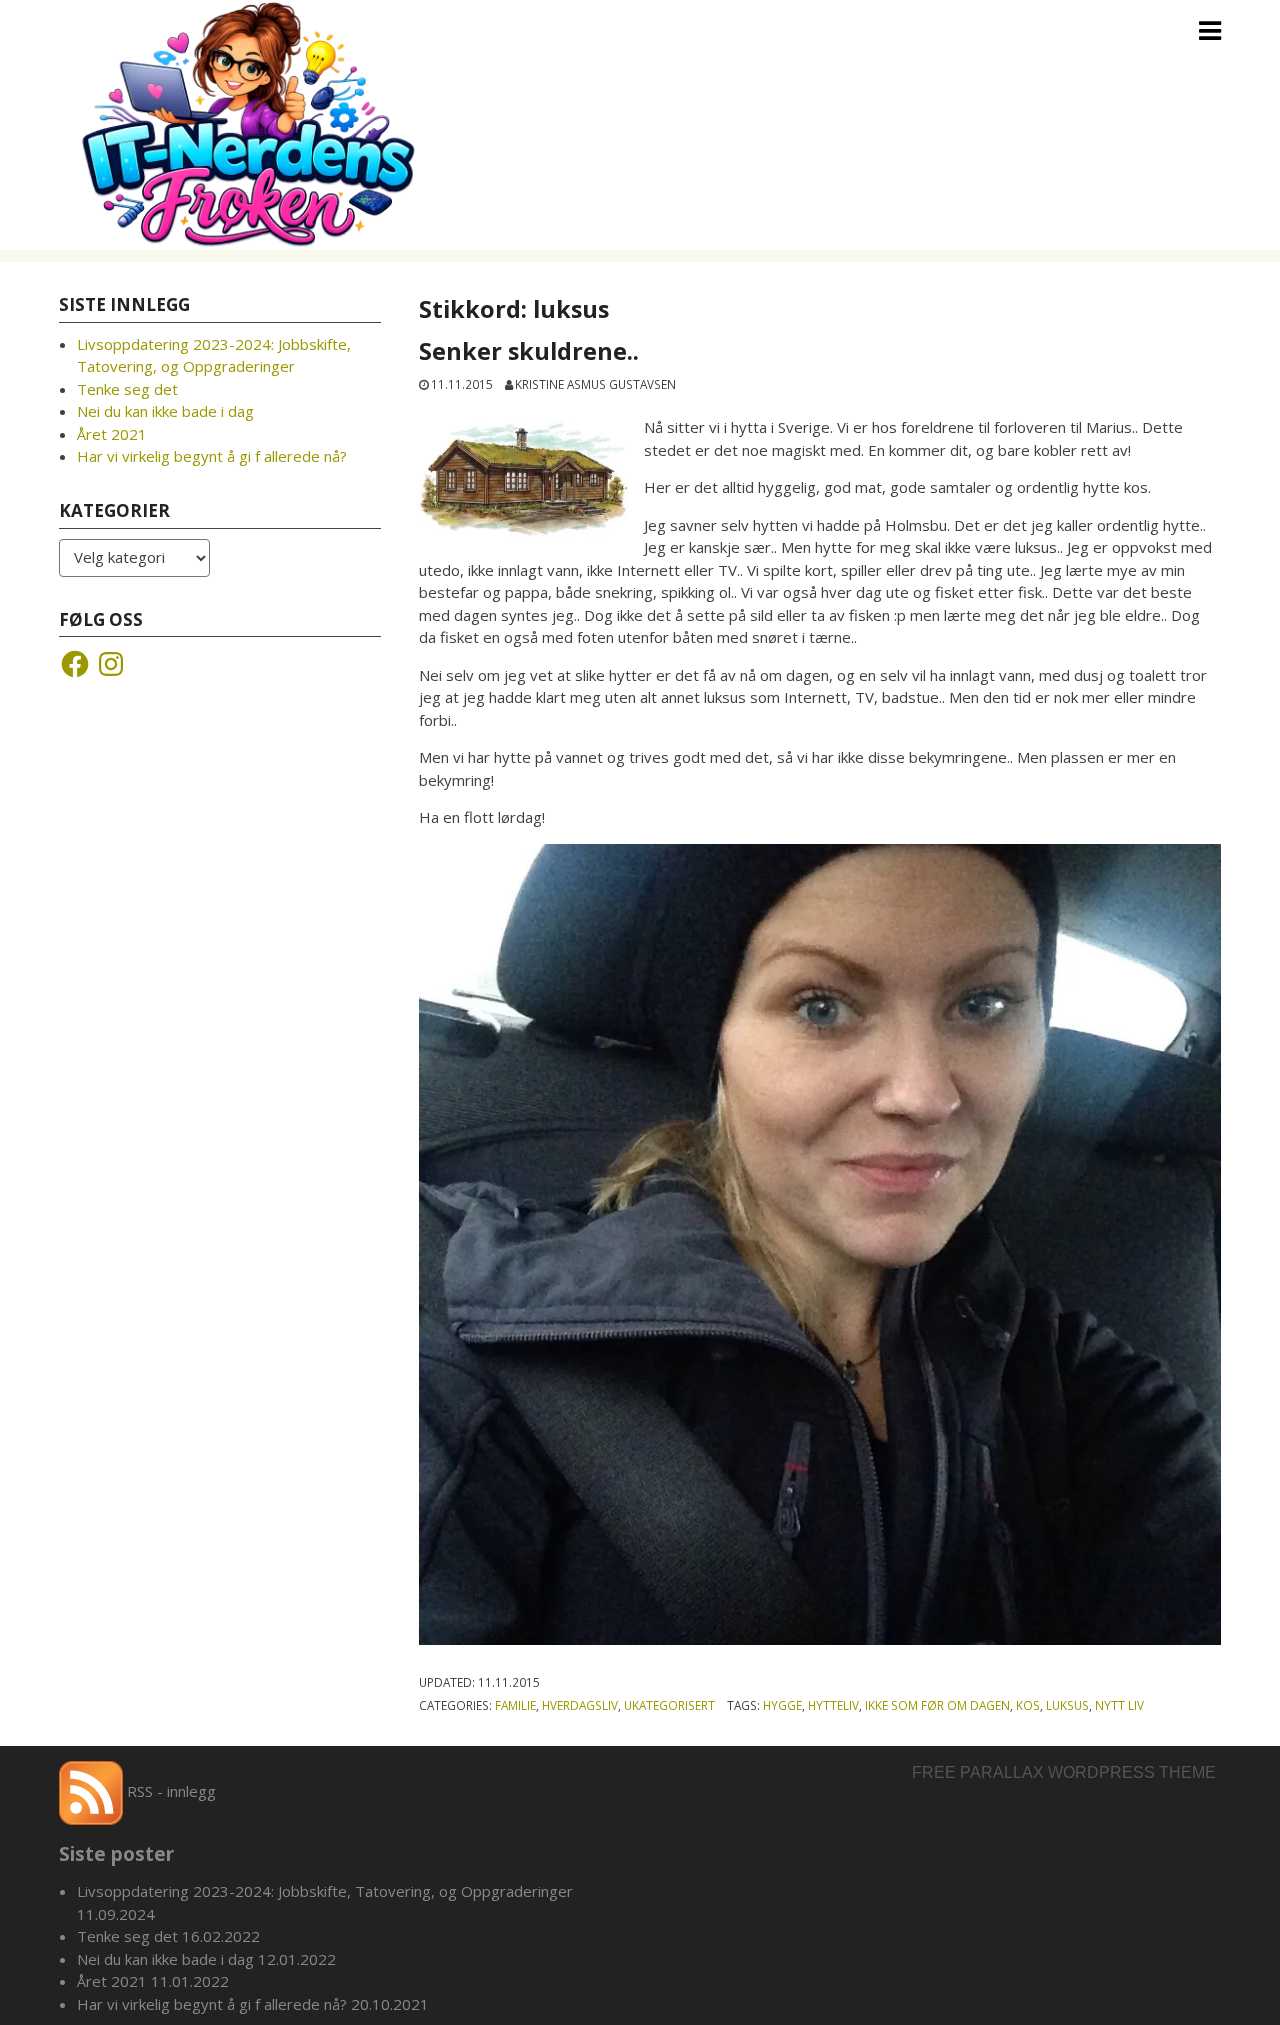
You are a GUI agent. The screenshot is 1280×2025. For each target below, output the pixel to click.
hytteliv (833, 1705)
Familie (515, 1705)
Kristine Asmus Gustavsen (595, 384)
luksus (1067, 1705)
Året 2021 (112, 434)
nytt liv (1119, 1705)
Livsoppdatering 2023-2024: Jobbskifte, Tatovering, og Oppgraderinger (325, 1891)
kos (1028, 1705)
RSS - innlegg (169, 1791)
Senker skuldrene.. (532, 351)
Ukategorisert (669, 1705)
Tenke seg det (127, 389)
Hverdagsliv (580, 1705)
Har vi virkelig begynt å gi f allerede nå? (212, 456)
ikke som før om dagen (937, 1705)
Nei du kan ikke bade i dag (165, 411)
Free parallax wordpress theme (1064, 1772)
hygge (782, 1705)
